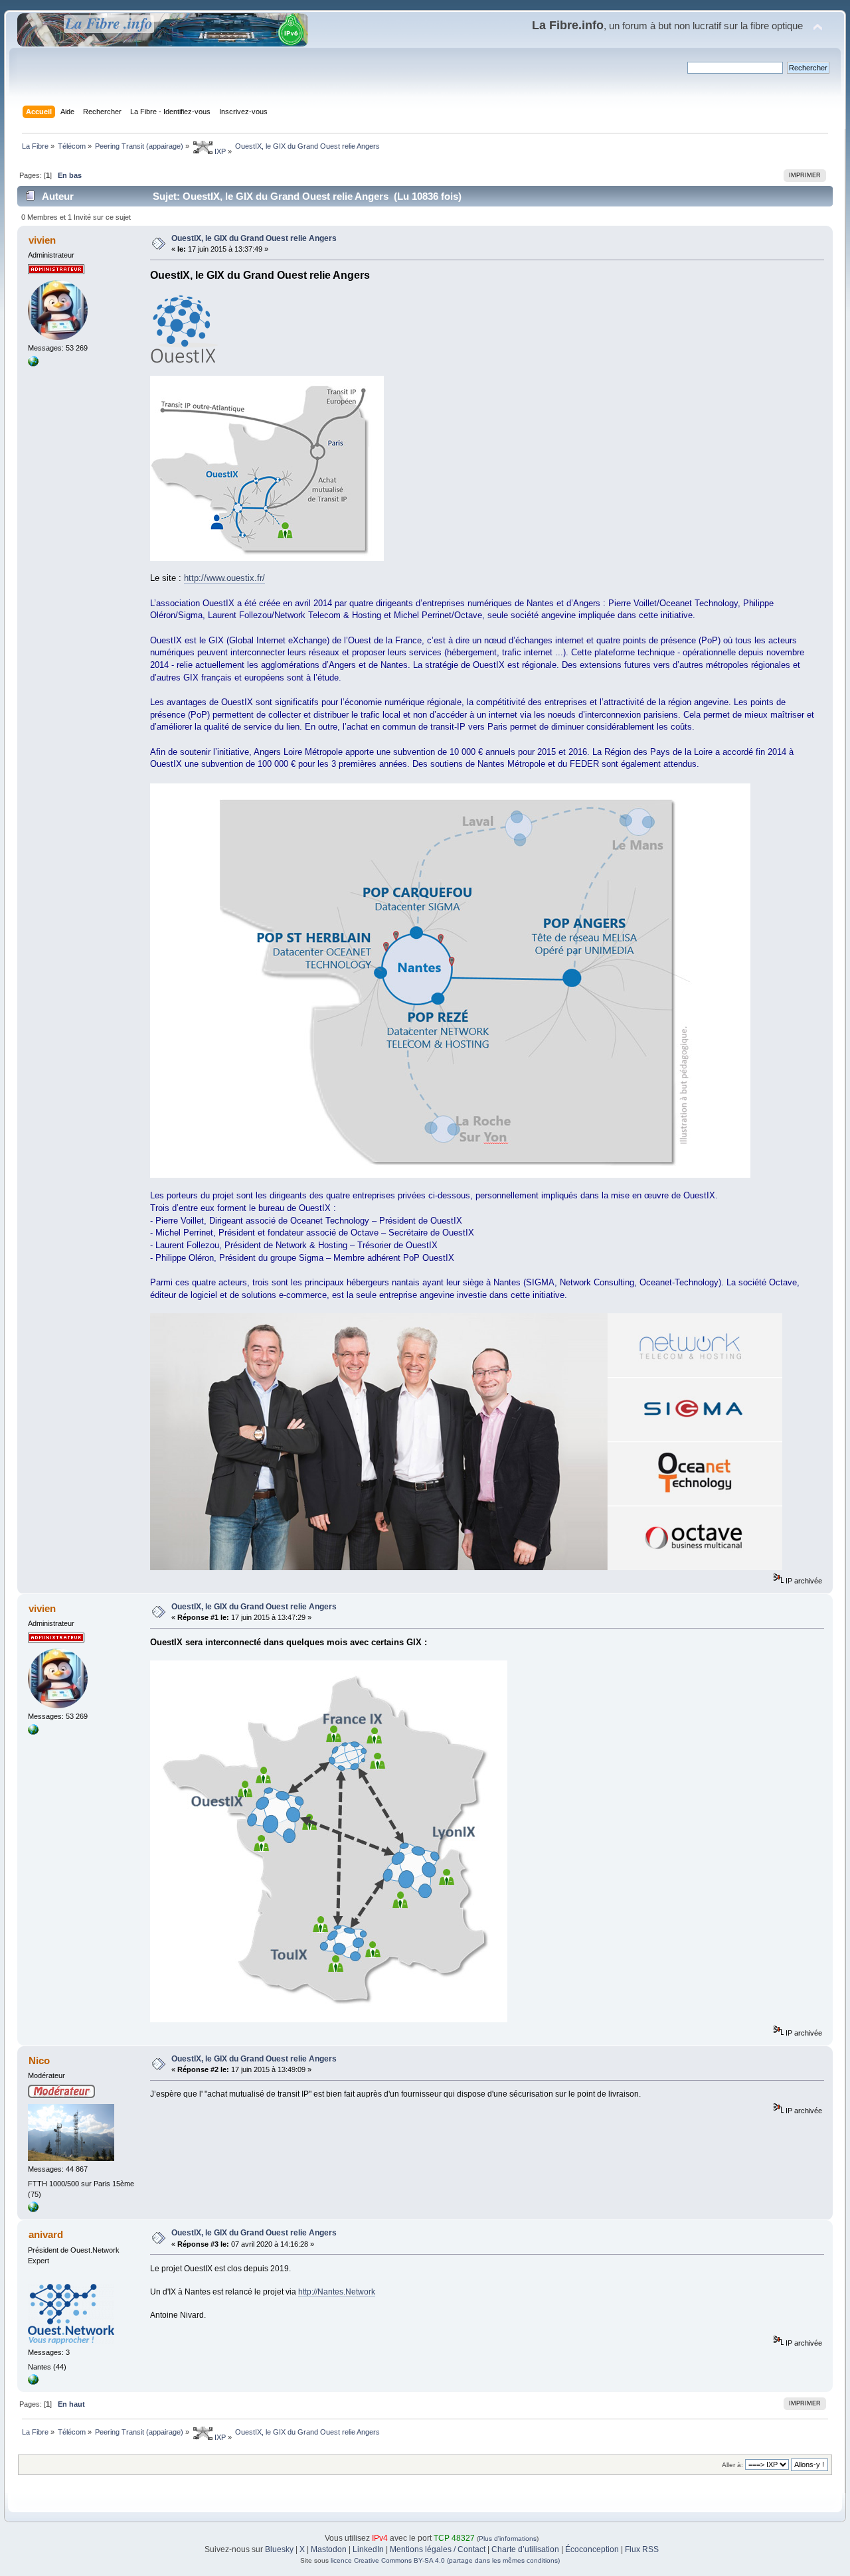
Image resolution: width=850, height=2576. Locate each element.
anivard (46, 2234)
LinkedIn (368, 2549)
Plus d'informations (508, 2538)
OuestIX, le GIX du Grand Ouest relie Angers (254, 238)
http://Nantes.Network (337, 2292)
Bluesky (279, 2549)
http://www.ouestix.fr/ (224, 578)
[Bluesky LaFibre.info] (33, 364)
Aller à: (732, 2465)
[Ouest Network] (33, 2382)
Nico (39, 2060)
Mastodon (329, 2549)
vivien (42, 240)
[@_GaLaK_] (33, 2210)
